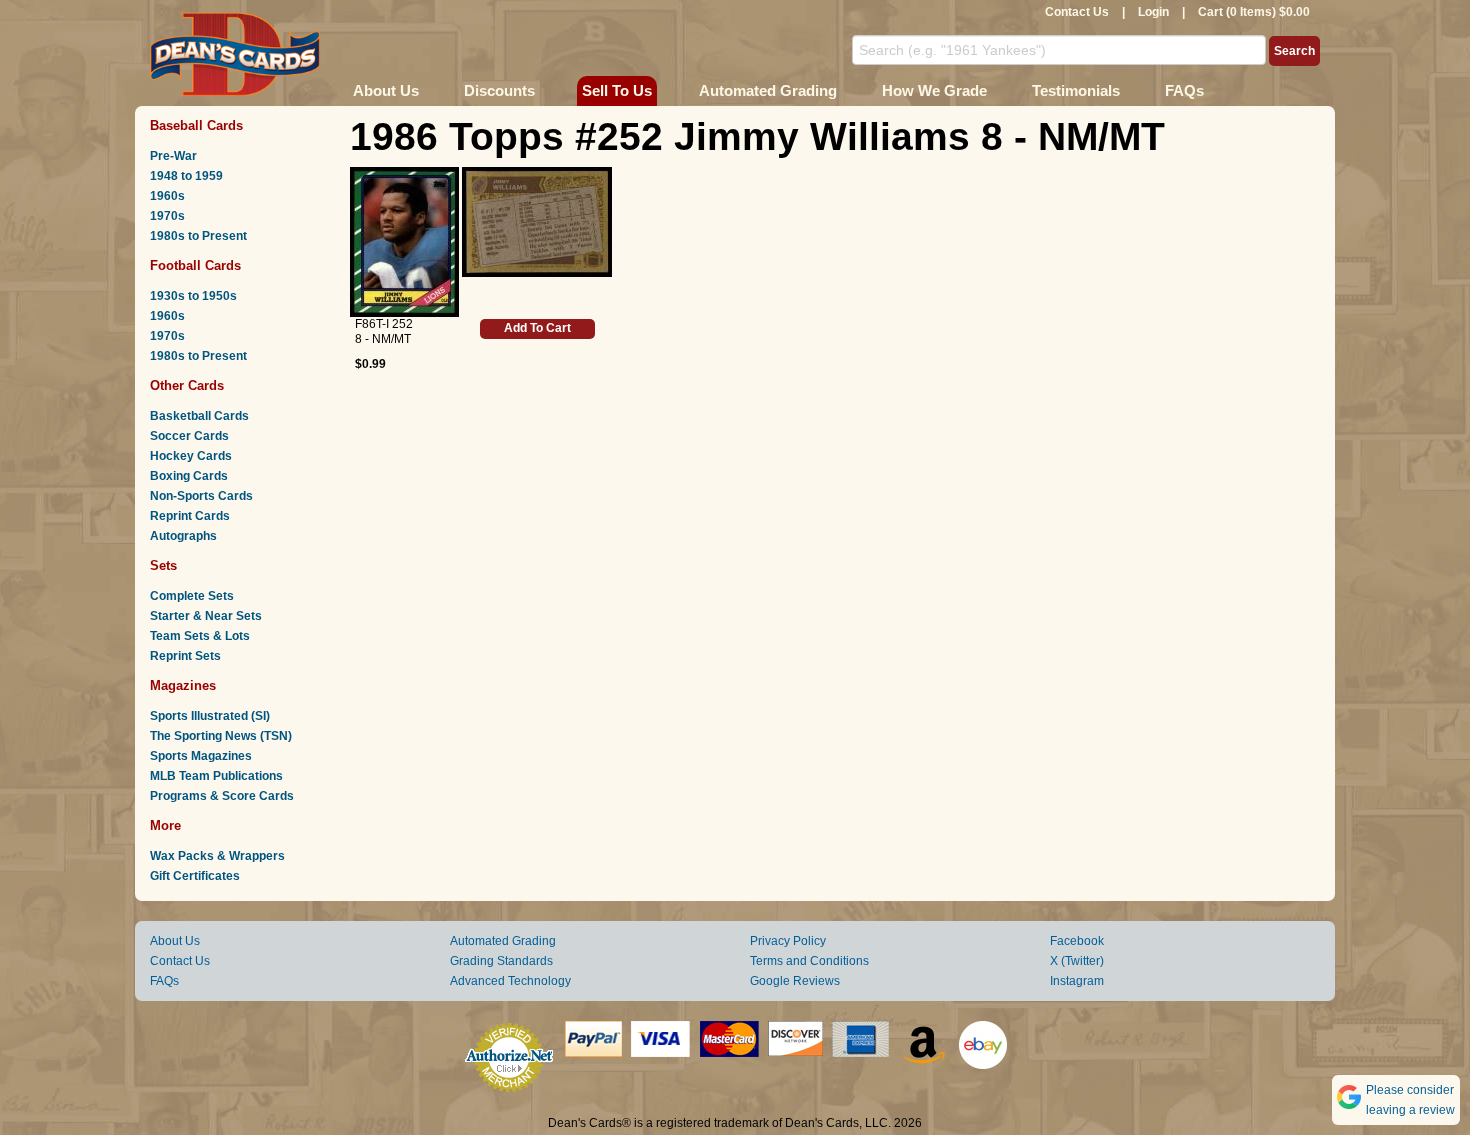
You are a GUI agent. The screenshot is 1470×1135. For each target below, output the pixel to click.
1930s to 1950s (193, 296)
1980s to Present (198, 236)
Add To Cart (537, 328)
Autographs (183, 536)
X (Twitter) (1077, 961)
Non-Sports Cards (201, 496)
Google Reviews (795, 981)
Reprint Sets (185, 656)
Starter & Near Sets (206, 616)
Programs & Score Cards (222, 796)
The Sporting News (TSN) (221, 736)
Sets (163, 565)
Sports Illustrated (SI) (210, 716)
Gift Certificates (195, 876)
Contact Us (1077, 12)
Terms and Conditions (809, 961)
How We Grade (934, 90)
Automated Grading (768, 90)
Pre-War (173, 156)
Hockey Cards (191, 456)
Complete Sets (192, 596)
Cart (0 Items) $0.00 (1254, 12)
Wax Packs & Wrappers (217, 856)
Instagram (1077, 981)
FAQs (1184, 90)
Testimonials (1076, 90)
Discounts (499, 90)
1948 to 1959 (186, 176)
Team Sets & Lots (200, 636)
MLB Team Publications (216, 776)
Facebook (1077, 941)
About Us (386, 90)
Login (1153, 12)
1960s (167, 196)
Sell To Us (617, 90)
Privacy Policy (788, 941)
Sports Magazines (201, 756)
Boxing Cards (189, 476)
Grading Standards (501, 961)
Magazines (183, 685)
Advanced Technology (510, 981)
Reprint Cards (190, 516)
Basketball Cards (199, 416)
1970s (167, 216)
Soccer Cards (189, 436)
